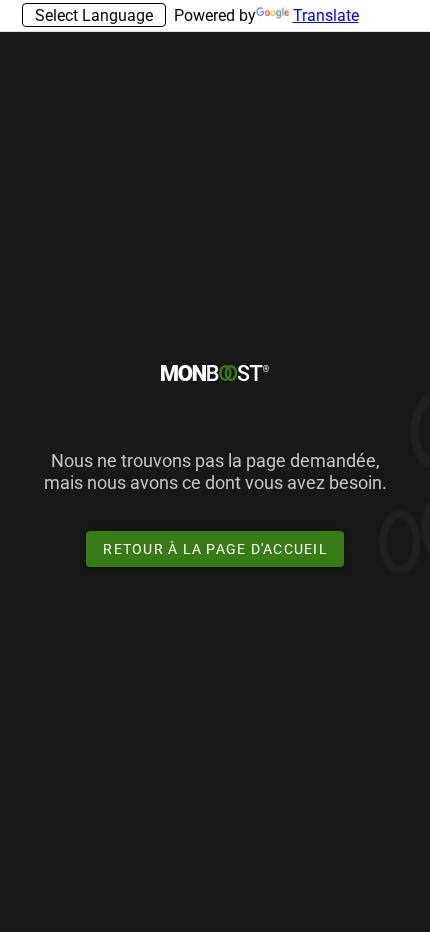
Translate (326, 15)
